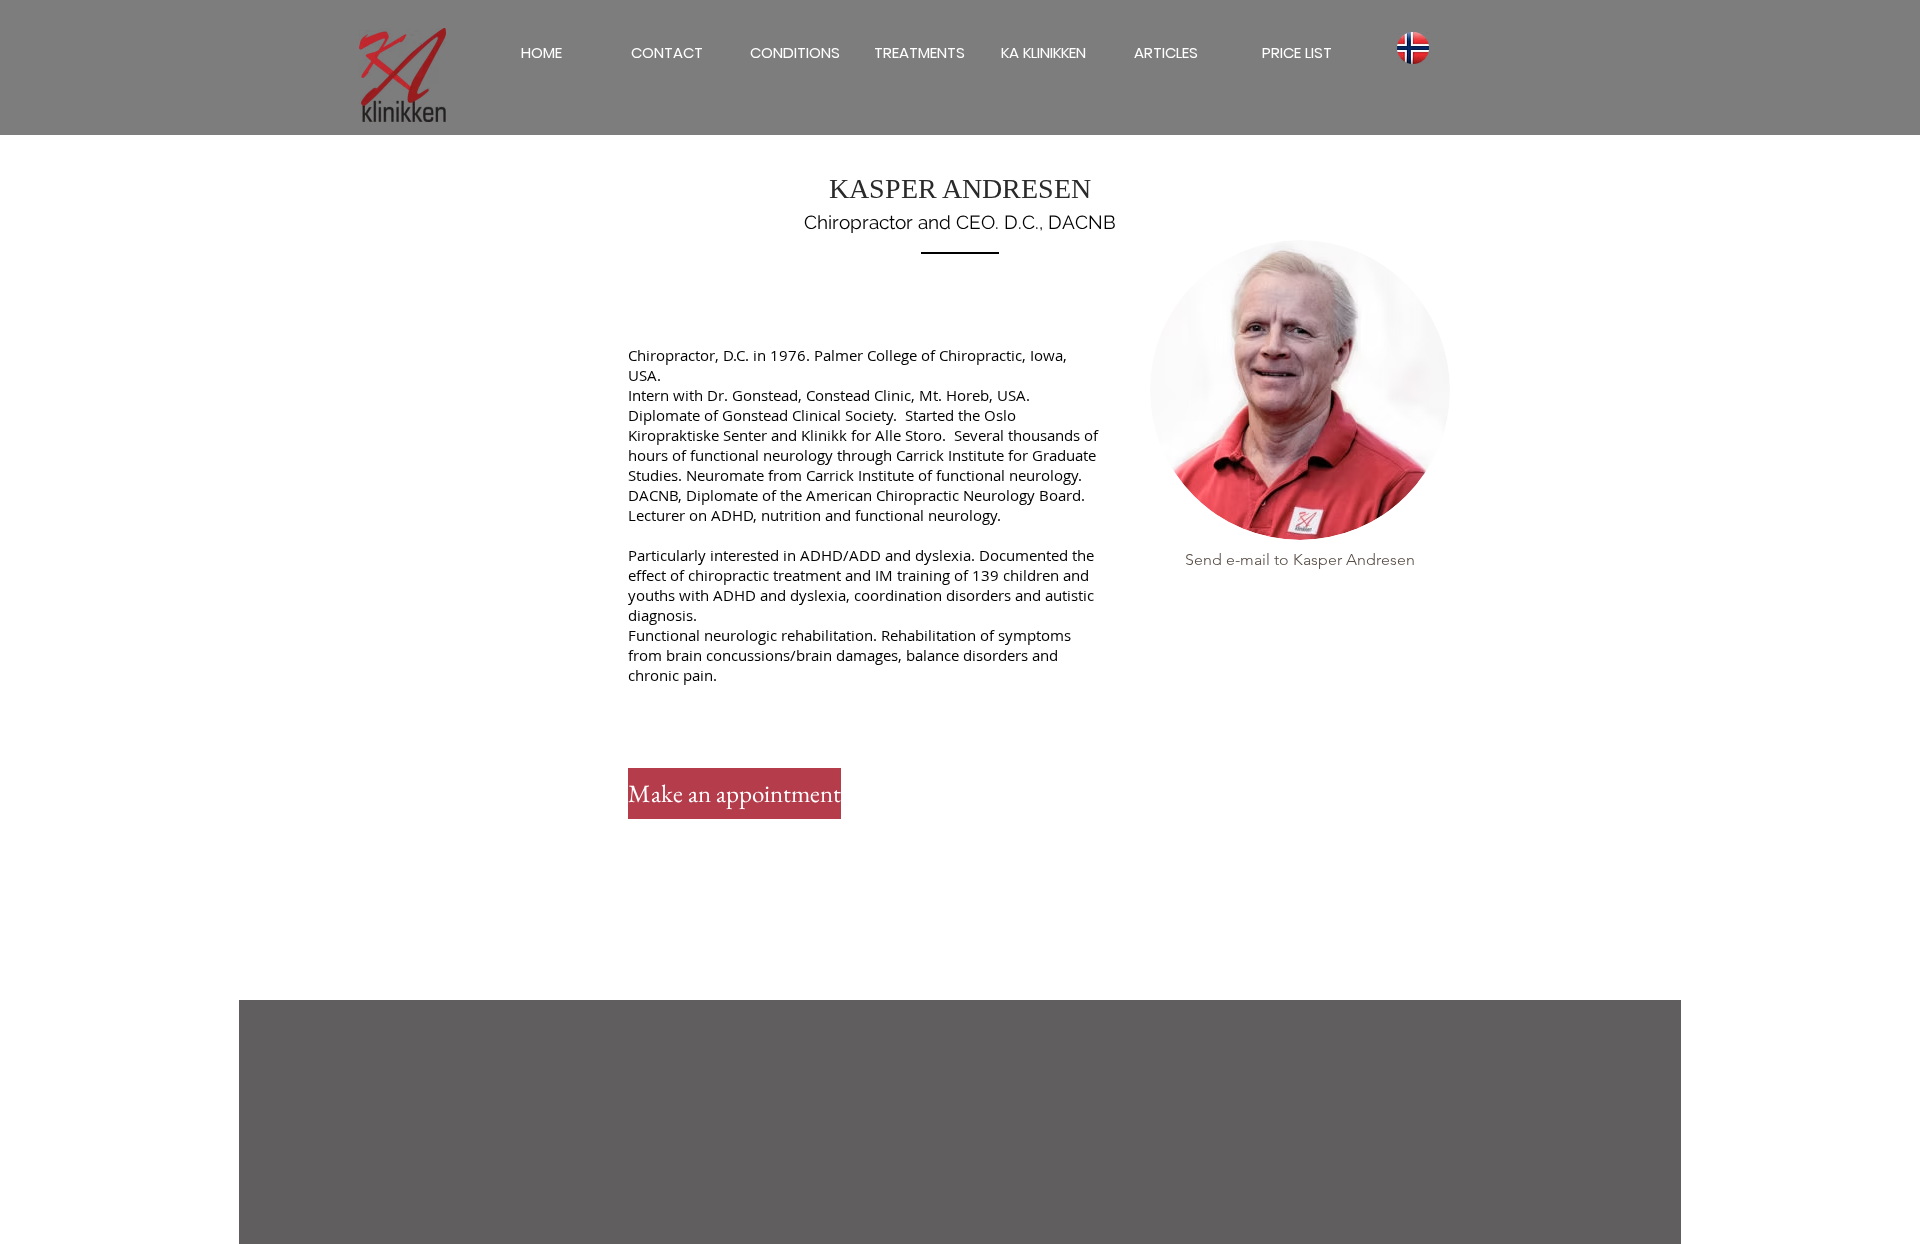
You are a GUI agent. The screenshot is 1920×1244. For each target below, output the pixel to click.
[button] (1166, 52)
